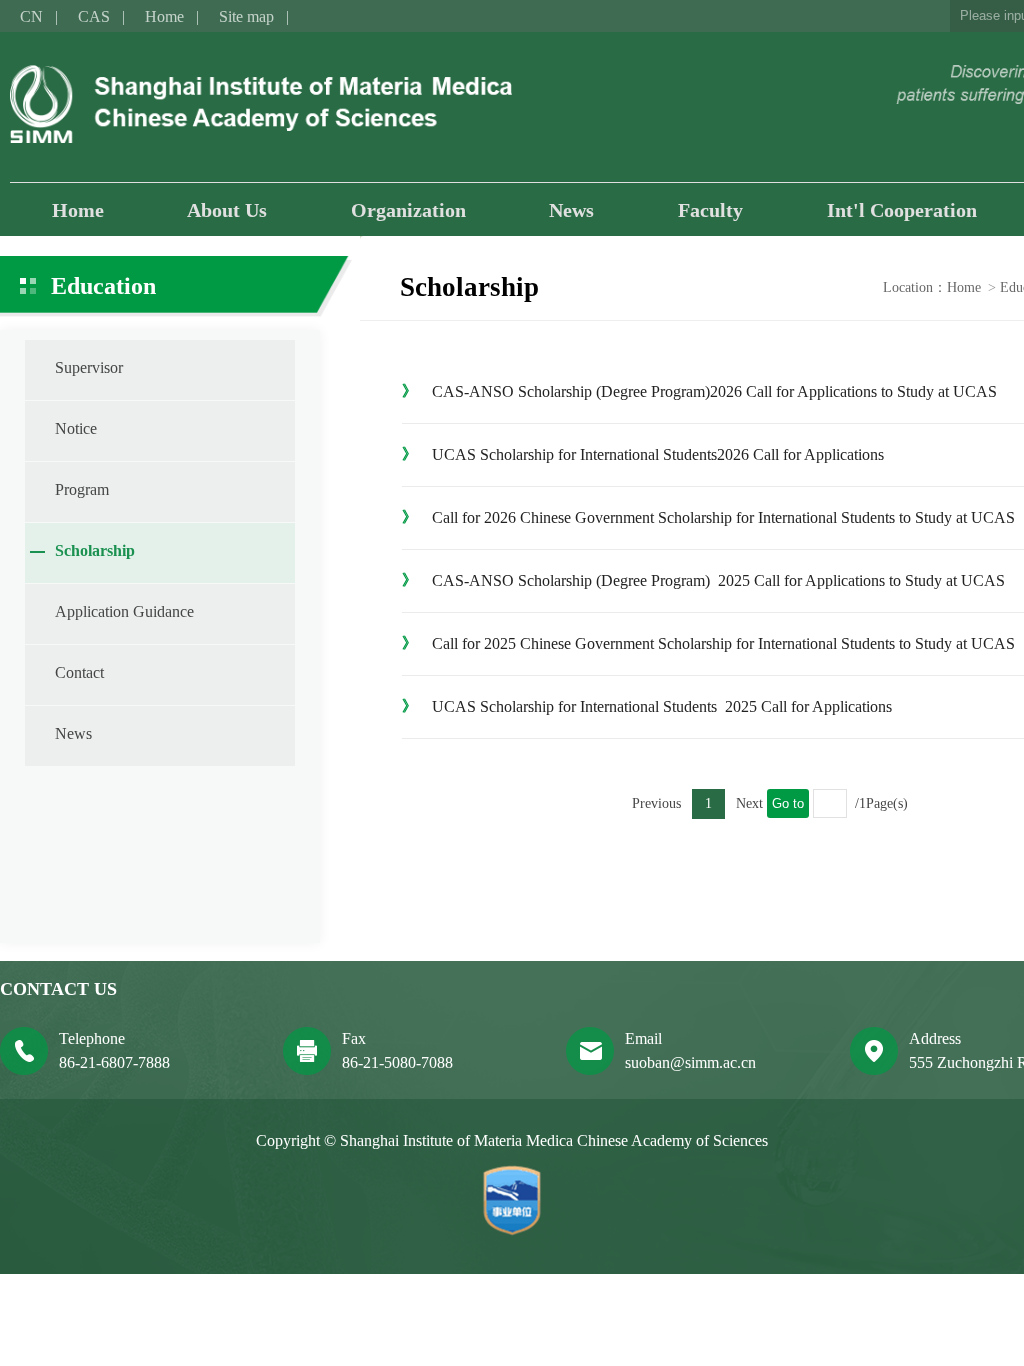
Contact (79, 672)
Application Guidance (124, 611)
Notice (76, 428)
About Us (227, 210)
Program (82, 489)
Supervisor (89, 367)
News (571, 210)
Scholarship (95, 550)
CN (31, 16)
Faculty (710, 210)
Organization (408, 210)
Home (164, 16)
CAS (94, 16)
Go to (788, 803)
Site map (246, 16)
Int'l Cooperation (902, 210)
